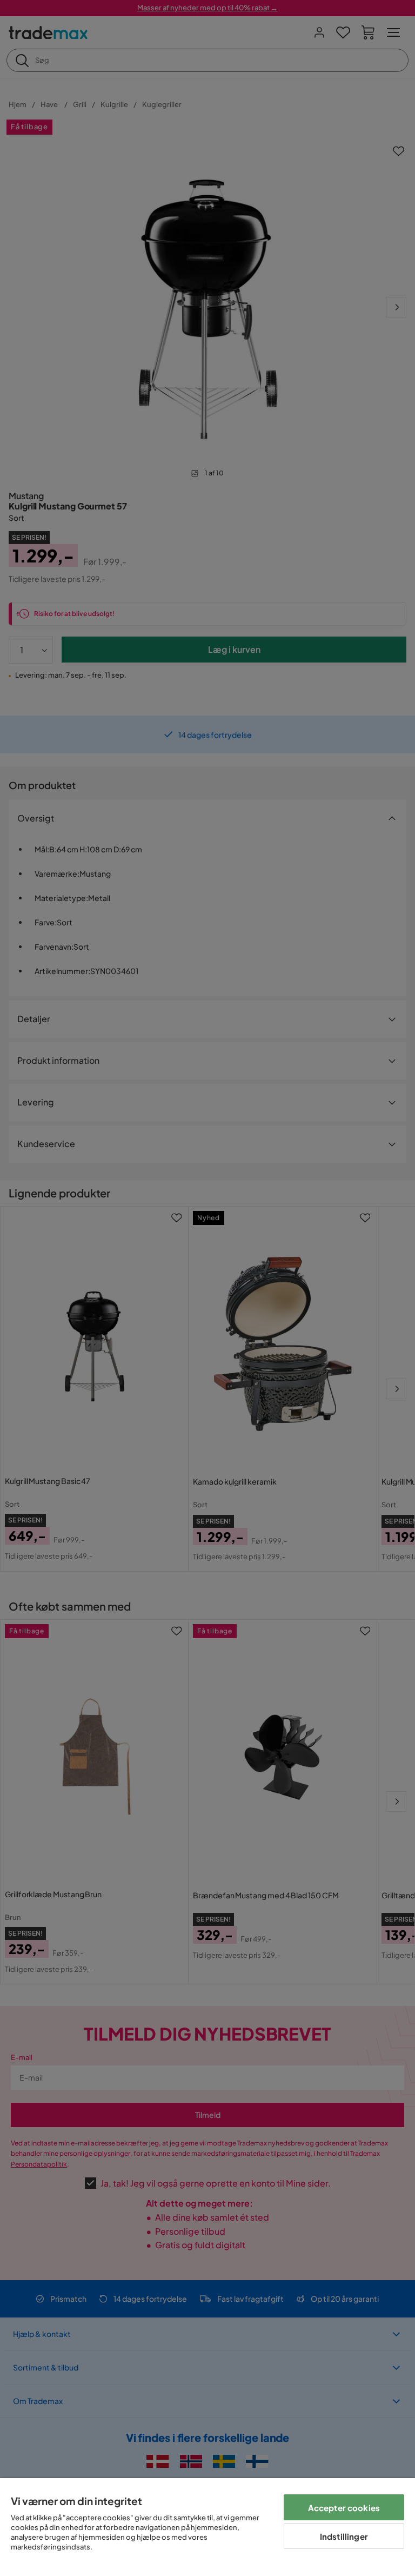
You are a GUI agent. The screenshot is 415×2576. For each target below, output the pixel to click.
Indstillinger (344, 2536)
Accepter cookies (344, 2508)
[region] (207, 2527)
